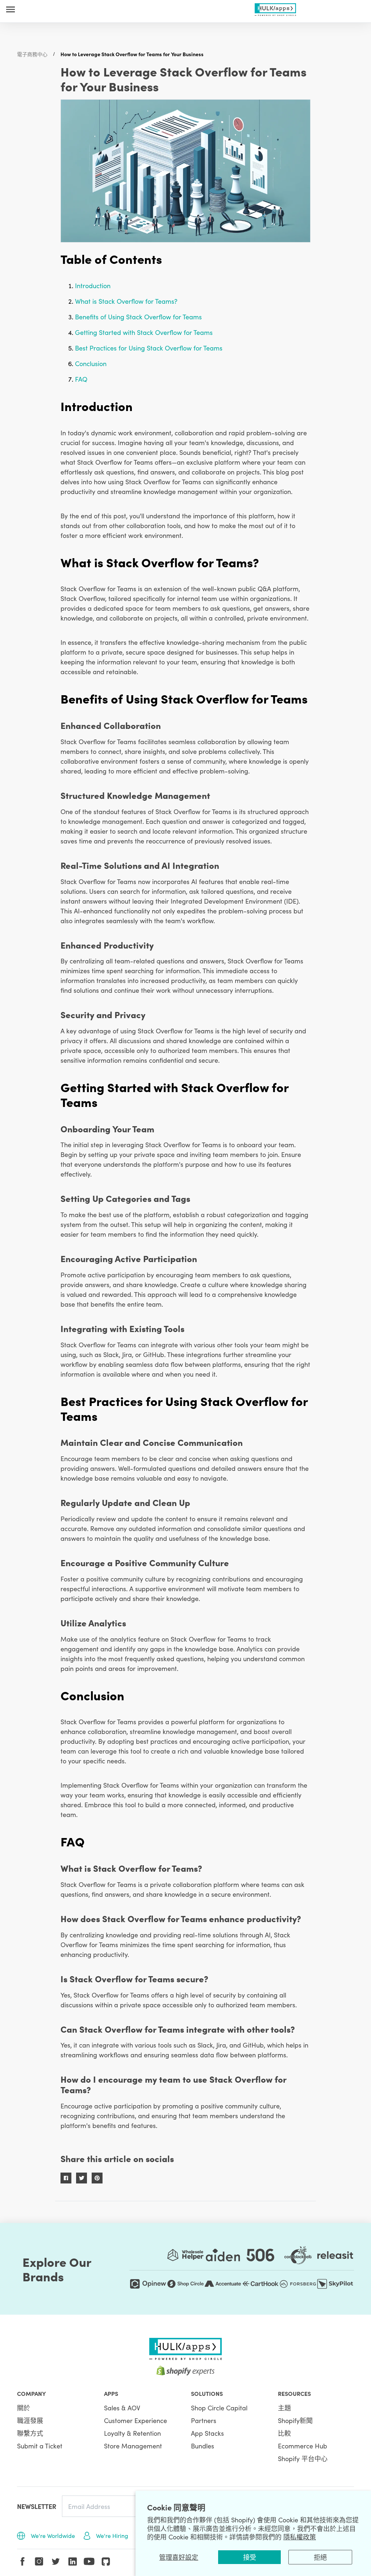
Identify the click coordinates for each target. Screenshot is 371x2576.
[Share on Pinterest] (97, 2178)
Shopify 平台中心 (303, 2458)
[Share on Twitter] (82, 2178)
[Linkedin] (72, 2562)
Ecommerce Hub (303, 2446)
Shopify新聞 (295, 2420)
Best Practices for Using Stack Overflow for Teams (149, 348)
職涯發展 (30, 2420)
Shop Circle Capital (219, 2408)
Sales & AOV (122, 2408)
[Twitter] (56, 2562)
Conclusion (91, 363)
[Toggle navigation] (11, 9)
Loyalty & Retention (132, 2433)
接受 (250, 2557)
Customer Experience (136, 2420)
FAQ (81, 379)
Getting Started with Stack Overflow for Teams (144, 332)
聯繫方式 (30, 2433)
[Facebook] (22, 2562)
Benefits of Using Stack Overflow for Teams (138, 317)
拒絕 (320, 2557)
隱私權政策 (300, 2537)
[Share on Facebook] (66, 2178)
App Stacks (207, 2433)
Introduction (93, 285)
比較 (284, 2433)
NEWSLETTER (37, 2506)
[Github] (106, 2562)
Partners (204, 2420)
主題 (284, 2408)
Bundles (203, 2446)
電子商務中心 (32, 54)
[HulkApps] (276, 8)
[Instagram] (39, 2562)
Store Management (133, 2446)
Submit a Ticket (40, 2446)
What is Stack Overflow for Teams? (126, 301)
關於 (24, 2408)
